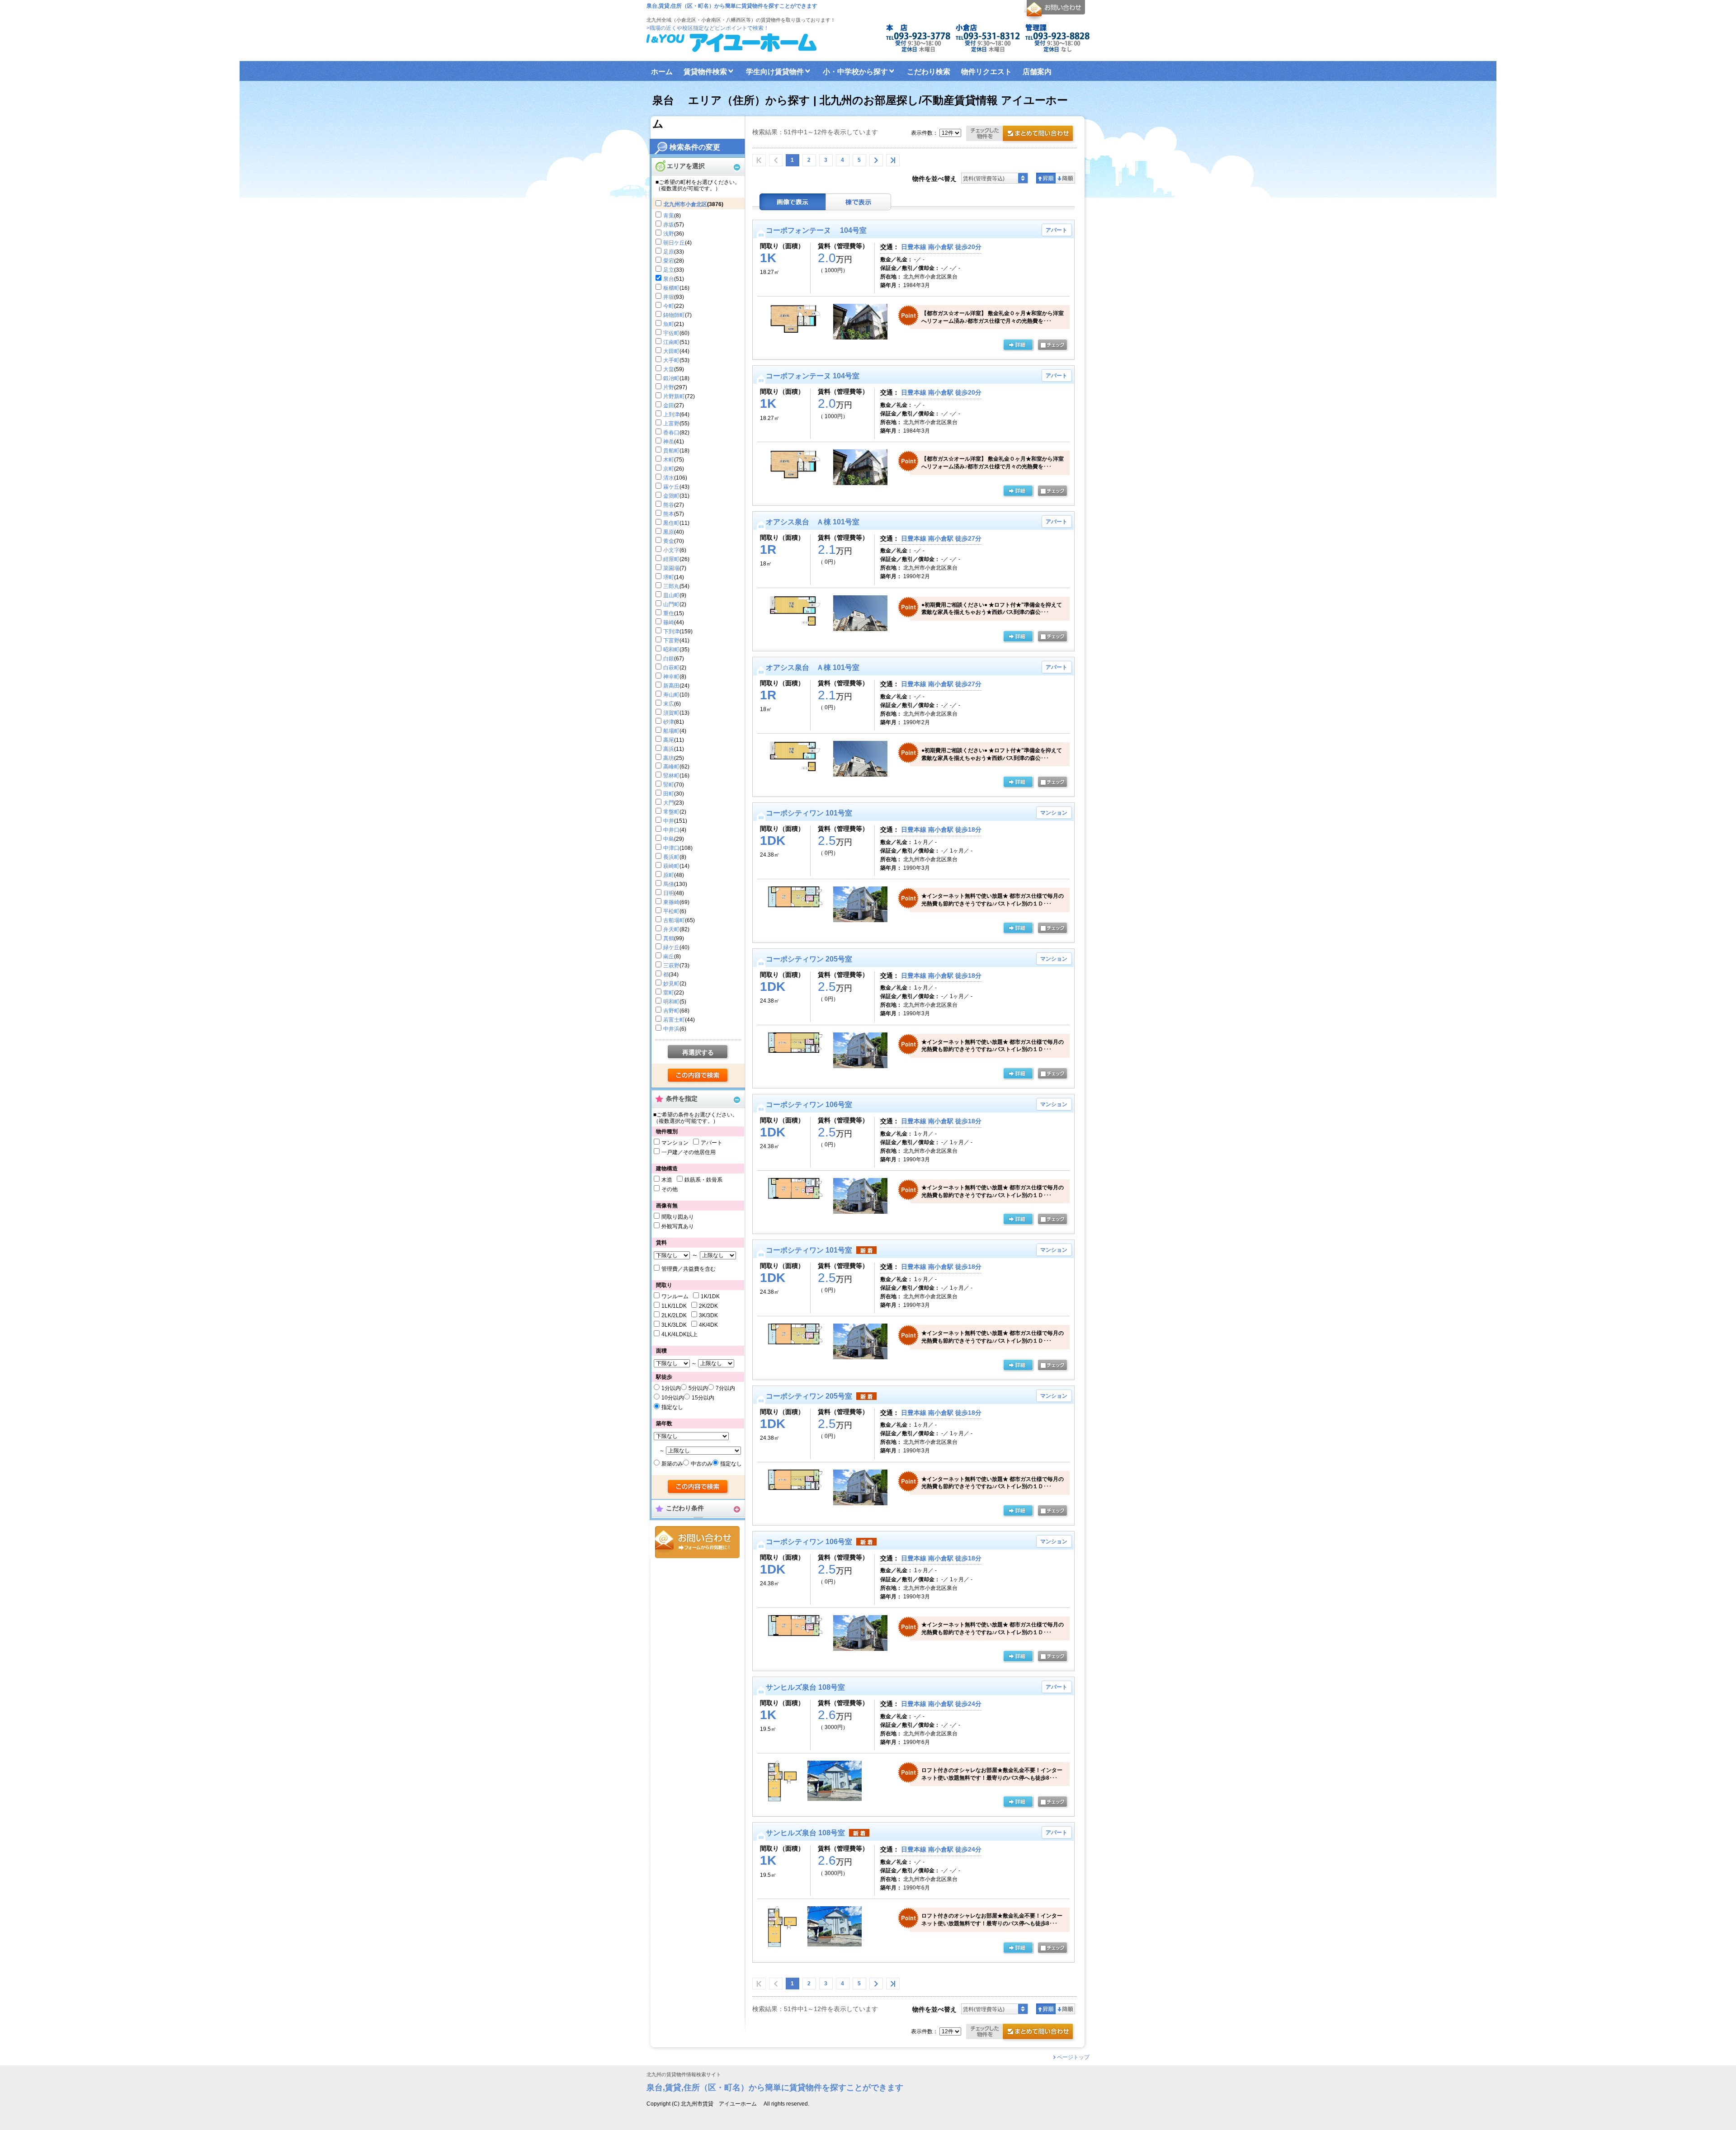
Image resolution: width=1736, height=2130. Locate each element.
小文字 (671, 550)
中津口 (671, 848)
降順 (1065, 178)
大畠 (669, 369)
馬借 (669, 884)
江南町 (671, 342)
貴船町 (671, 451)
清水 (669, 478)
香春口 (671, 433)
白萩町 (671, 668)
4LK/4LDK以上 (679, 1334)
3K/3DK (708, 1315)
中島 (669, 839)
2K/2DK (708, 1306)
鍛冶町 (671, 378)
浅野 (669, 234)
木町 (669, 460)
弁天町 (671, 929)
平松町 (671, 911)
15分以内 (703, 1398)
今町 (669, 306)
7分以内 (725, 1388)
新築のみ (672, 1464)
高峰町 (671, 767)
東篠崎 (671, 902)
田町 (669, 794)
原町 (669, 875)
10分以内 (673, 1398)
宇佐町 (671, 333)
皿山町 (671, 595)
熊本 (669, 514)
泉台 (669, 279)
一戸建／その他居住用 (689, 1152)
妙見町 (671, 984)
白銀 (669, 659)
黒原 (669, 532)
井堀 (669, 297)
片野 (669, 387)
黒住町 (671, 523)
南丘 (669, 957)
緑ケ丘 (671, 947)
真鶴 (669, 938)
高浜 (669, 749)
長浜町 (671, 857)
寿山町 (671, 695)
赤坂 (669, 225)
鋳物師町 (674, 315)
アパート (712, 1143)
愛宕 (669, 261)
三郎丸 (671, 586)
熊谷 (669, 505)
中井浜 (671, 1029)
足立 (669, 270)
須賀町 (671, 713)
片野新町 (674, 396)
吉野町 (671, 1011)
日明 (669, 893)
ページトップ (1073, 2057)
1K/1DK (710, 1296)
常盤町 (671, 812)
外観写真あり (678, 1226)
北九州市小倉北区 (685, 204)
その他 (670, 1189)
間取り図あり (678, 1217)
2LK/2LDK (674, 1315)
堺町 (669, 577)
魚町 (669, 324)
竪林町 (671, 776)
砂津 (669, 722)
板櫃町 (671, 288)
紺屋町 (671, 559)
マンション (675, 1143)
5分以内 (698, 1388)
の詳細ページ (1018, 345)
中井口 (671, 830)
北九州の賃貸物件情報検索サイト (684, 2075)
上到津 (671, 415)
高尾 (669, 740)
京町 (669, 469)
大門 (669, 803)
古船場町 (674, 920)
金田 (669, 405)
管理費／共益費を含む (689, 1269)
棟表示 (859, 202)
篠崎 (669, 622)
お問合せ (697, 1542)
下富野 (671, 641)
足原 (669, 252)
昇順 (1046, 178)
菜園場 (671, 568)
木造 (667, 1180)
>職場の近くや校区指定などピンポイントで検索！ (708, 28)
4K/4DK (708, 1325)
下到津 (671, 631)
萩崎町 (671, 866)
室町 (669, 993)
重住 (669, 613)
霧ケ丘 (671, 487)
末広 (669, 704)
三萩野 (671, 966)
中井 (669, 821)
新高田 (671, 686)
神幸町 (671, 677)
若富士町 (674, 1020)
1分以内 (671, 1388)
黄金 (669, 541)
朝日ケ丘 (674, 243)
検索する (698, 1076)
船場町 (671, 731)
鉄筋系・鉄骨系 (703, 1180)
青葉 (669, 216)
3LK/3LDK (674, 1325)
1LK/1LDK (674, 1306)
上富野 (671, 424)
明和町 (671, 1002)
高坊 (669, 758)
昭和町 (671, 650)
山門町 (671, 604)
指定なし (672, 1407)
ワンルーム (675, 1296)
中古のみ (702, 1464)
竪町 (669, 785)
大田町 (671, 351)
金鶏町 (671, 496)
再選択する (698, 1052)
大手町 (671, 360)
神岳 (669, 442)
